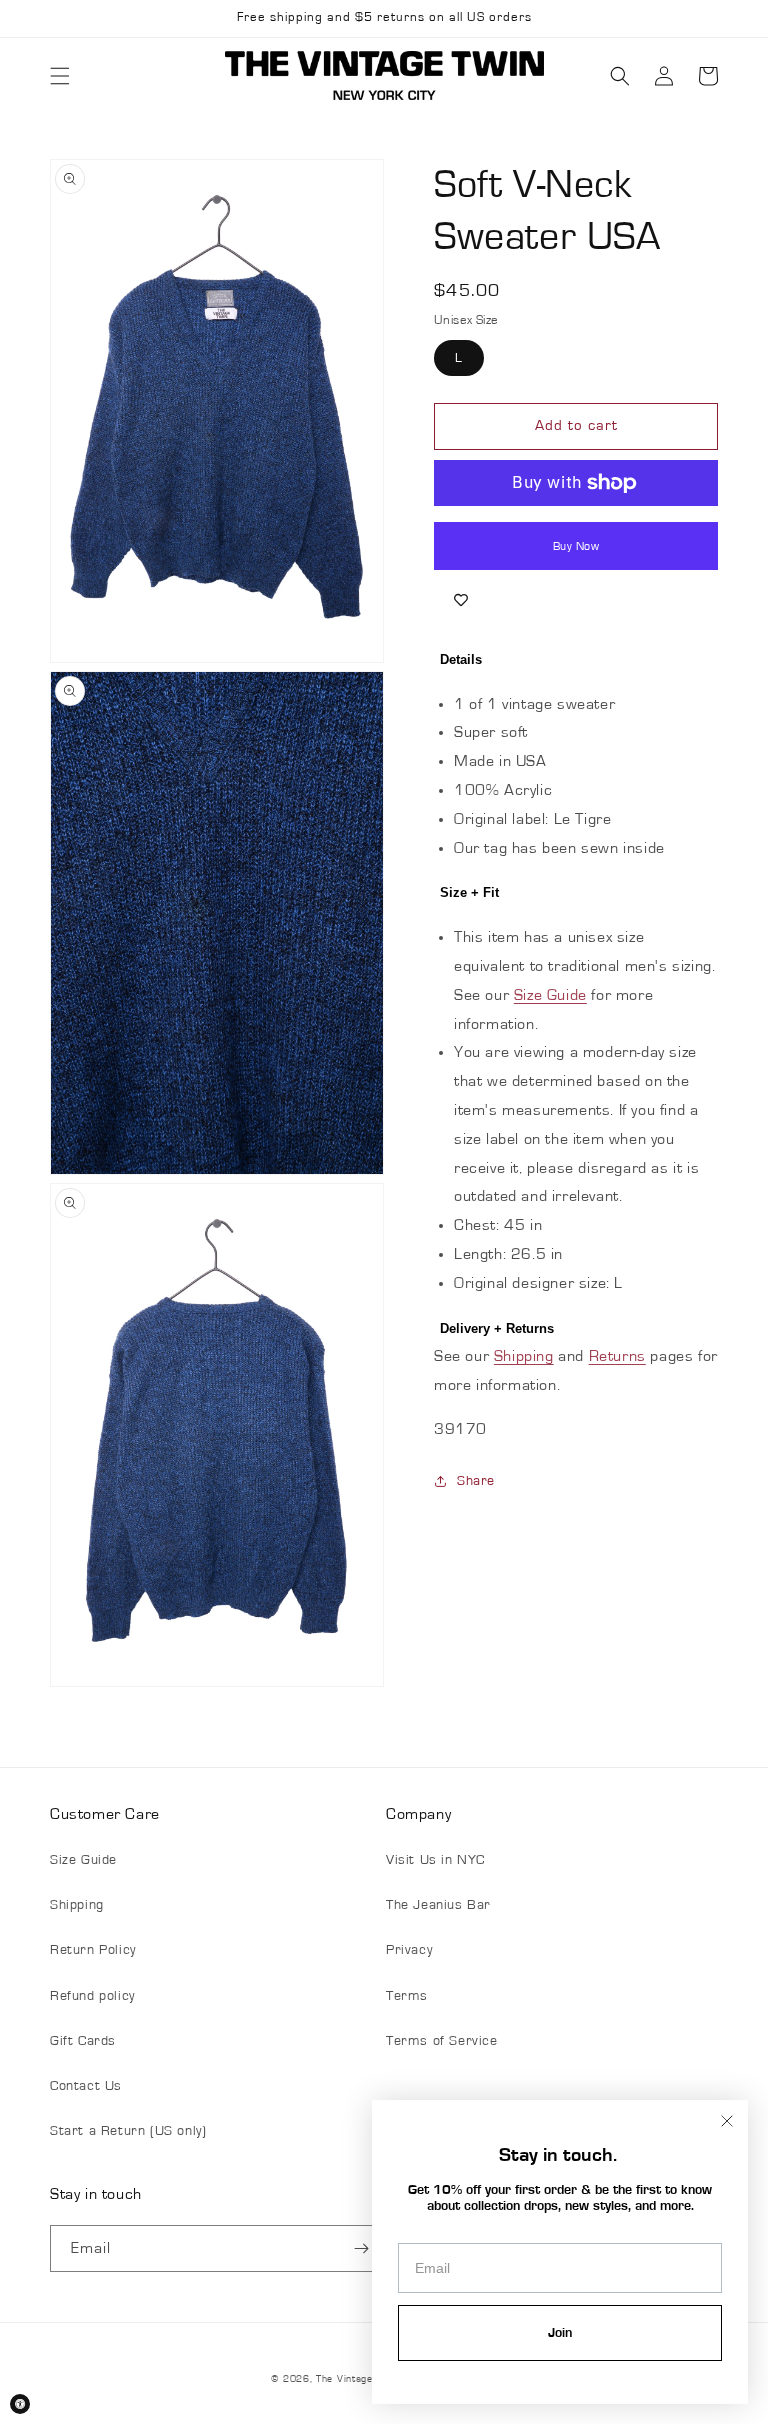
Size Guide (550, 995)
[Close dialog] (727, 2121)
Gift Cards (83, 2041)
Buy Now (576, 546)
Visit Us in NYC (435, 1860)
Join (560, 2333)
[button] (60, 76)
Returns (617, 1356)
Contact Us (86, 2086)
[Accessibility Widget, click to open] (20, 2404)
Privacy (409, 1950)
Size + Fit (469, 892)
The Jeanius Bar (438, 1905)
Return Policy (93, 1950)
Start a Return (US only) (128, 2131)
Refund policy (92, 1996)
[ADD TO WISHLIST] (461, 600)
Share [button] (476, 1481)
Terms (407, 1996)
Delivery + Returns (497, 1328)
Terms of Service (442, 2041)
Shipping (524, 1356)
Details (461, 659)
